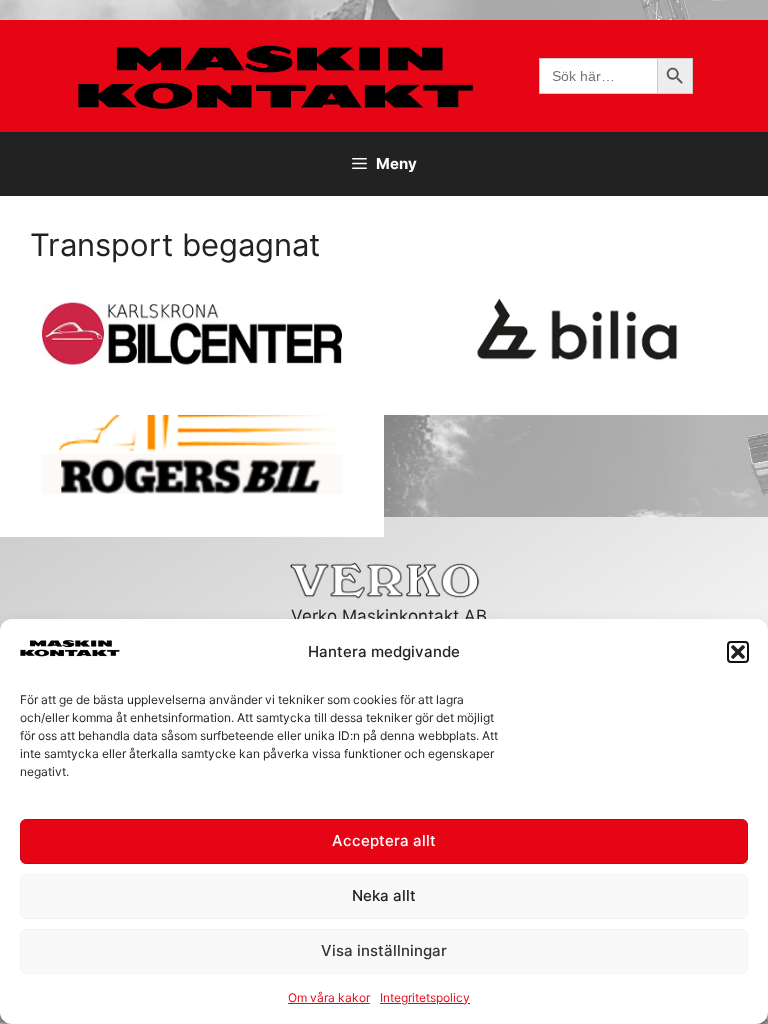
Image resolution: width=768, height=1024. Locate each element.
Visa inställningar (384, 950)
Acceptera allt (384, 840)
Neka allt (384, 895)
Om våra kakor (329, 997)
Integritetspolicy (425, 997)
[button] (738, 652)
